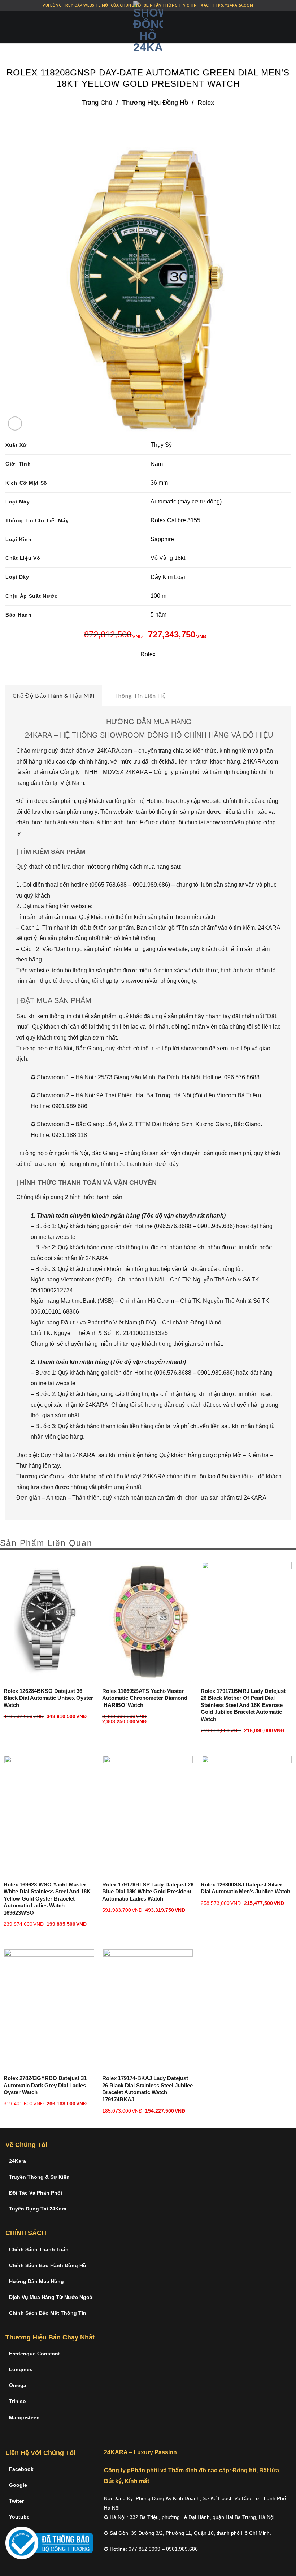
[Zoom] (15, 423)
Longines (21, 2369)
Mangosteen (24, 2417)
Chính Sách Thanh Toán (39, 2249)
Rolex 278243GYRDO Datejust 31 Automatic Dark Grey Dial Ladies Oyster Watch (45, 2085)
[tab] (54, 696)
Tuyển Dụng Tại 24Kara (38, 2209)
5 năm (158, 615)
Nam (157, 464)
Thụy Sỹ (161, 445)
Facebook (21, 2469)
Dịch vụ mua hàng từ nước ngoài (51, 2297)
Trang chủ (97, 102)
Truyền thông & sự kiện (39, 2177)
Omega (18, 2385)
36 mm (159, 483)
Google (18, 2485)
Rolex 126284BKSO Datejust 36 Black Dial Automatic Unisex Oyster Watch (48, 1698)
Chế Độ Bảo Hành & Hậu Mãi (54, 695)
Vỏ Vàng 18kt (168, 558)
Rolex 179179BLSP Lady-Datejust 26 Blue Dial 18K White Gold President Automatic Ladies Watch (148, 1892)
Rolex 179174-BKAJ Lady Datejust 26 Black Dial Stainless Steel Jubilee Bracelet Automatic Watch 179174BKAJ (147, 2089)
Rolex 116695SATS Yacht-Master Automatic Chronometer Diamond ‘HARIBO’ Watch (145, 1698)
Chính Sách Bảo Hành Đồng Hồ (48, 2265)
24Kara (18, 2161)
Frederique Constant (34, 2354)
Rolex (206, 102)
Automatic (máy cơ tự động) (186, 502)
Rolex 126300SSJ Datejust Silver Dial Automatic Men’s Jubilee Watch (245, 1888)
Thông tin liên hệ (140, 695)
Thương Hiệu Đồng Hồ (155, 102)
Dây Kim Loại (168, 577)
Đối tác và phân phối (36, 2193)
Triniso (18, 2401)
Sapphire (162, 539)
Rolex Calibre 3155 (175, 520)
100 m (158, 596)
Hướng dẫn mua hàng (36, 2281)
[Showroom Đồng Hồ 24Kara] (148, 27)
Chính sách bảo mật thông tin (48, 2313)
